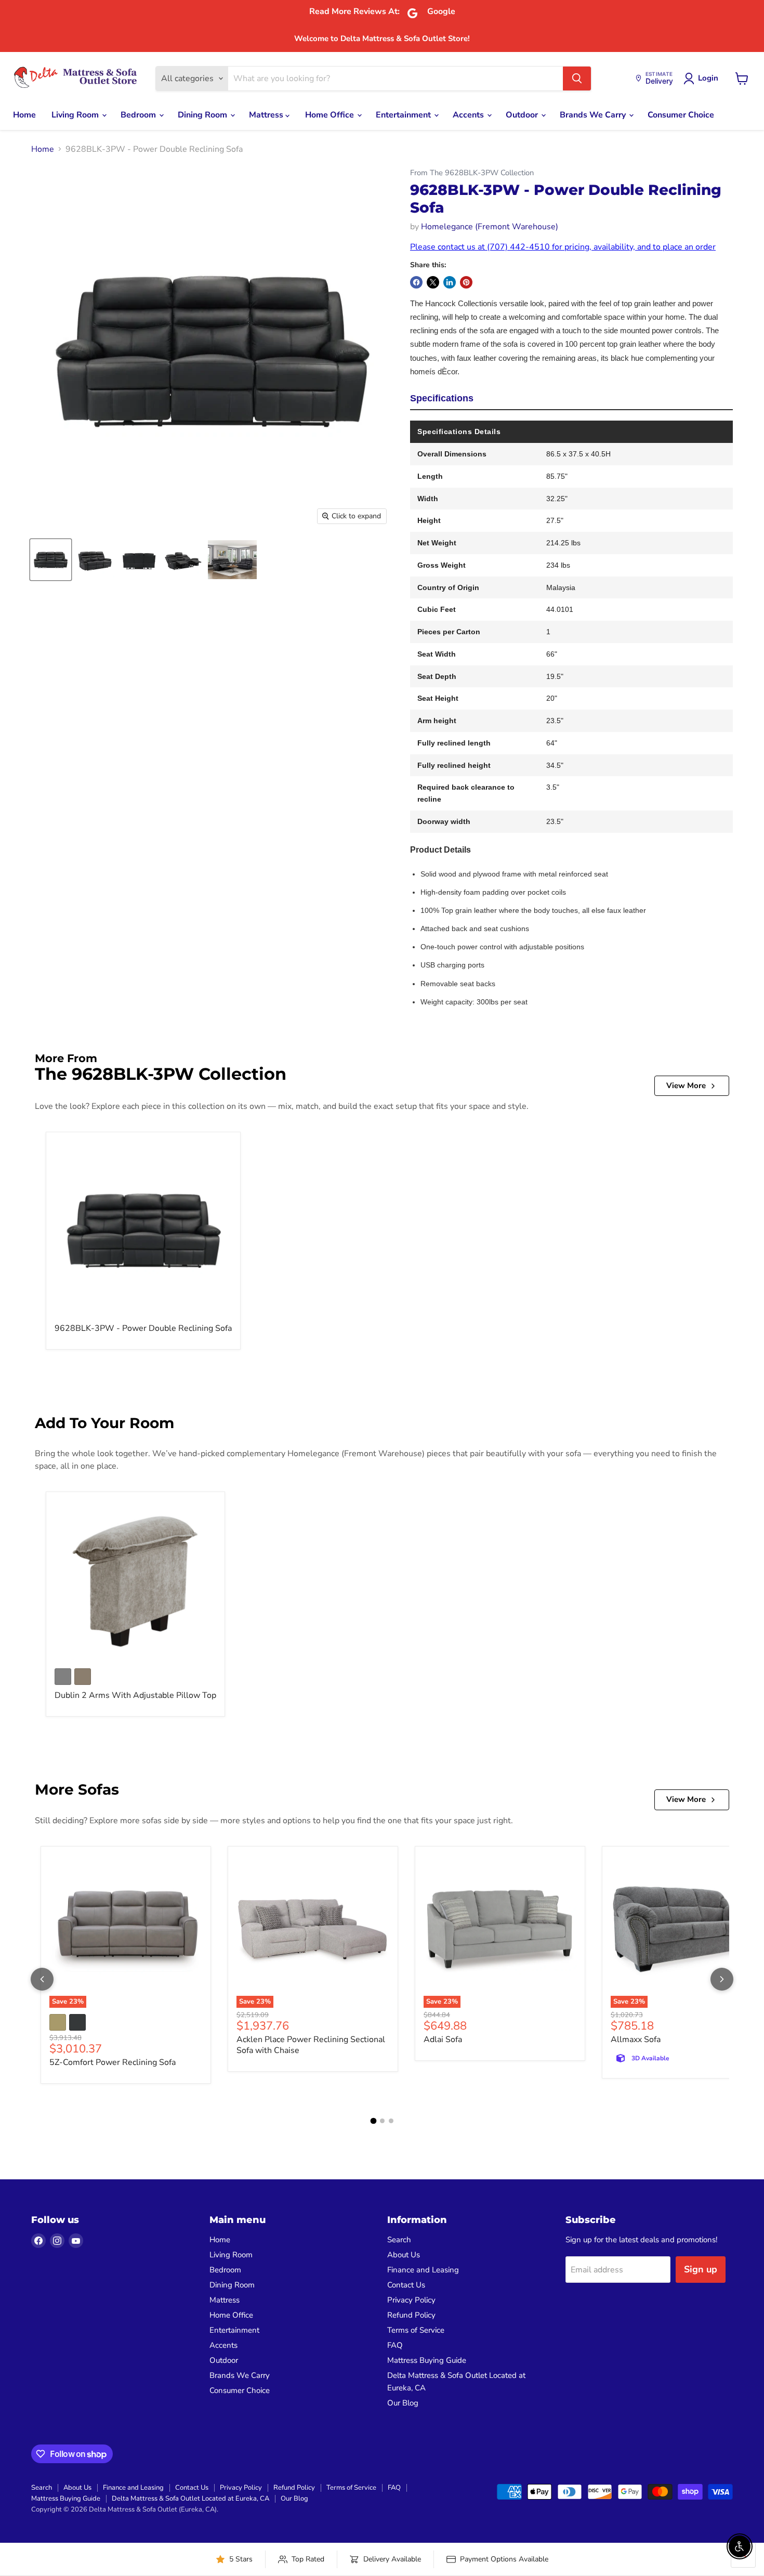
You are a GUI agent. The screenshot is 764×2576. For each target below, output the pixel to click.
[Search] (577, 79)
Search (399, 2240)
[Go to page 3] (391, 2121)
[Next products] (722, 1979)
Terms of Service (416, 2330)
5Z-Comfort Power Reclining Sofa (113, 2062)
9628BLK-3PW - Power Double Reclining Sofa (143, 1328)
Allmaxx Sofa (636, 2039)
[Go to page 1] (373, 2121)
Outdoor (523, 115)
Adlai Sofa (443, 2039)
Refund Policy (411, 2315)
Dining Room (203, 115)
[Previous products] (42, 1979)
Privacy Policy (411, 2300)
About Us (404, 2255)
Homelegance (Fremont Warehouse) (490, 227)
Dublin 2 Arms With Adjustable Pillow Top (135, 1695)
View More (686, 1086)
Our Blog (403, 2403)
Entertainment (404, 115)
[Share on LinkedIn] (450, 282)
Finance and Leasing (423, 2270)
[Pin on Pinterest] (466, 282)
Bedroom (139, 115)
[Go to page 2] (382, 2121)
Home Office (331, 115)
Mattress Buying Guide (427, 2360)
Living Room (76, 115)
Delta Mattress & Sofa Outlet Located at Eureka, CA (190, 2499)
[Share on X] (433, 282)
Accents (469, 115)
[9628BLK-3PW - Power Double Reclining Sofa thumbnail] (51, 560)
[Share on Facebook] (416, 282)
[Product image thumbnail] (95, 560)
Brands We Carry (594, 115)
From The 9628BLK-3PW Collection (472, 173)
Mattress (267, 115)
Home (24, 115)
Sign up (701, 2269)
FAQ (395, 2345)
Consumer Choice (681, 115)
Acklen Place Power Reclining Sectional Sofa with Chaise (311, 2045)
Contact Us (406, 2285)
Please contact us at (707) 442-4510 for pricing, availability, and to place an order (563, 247)
